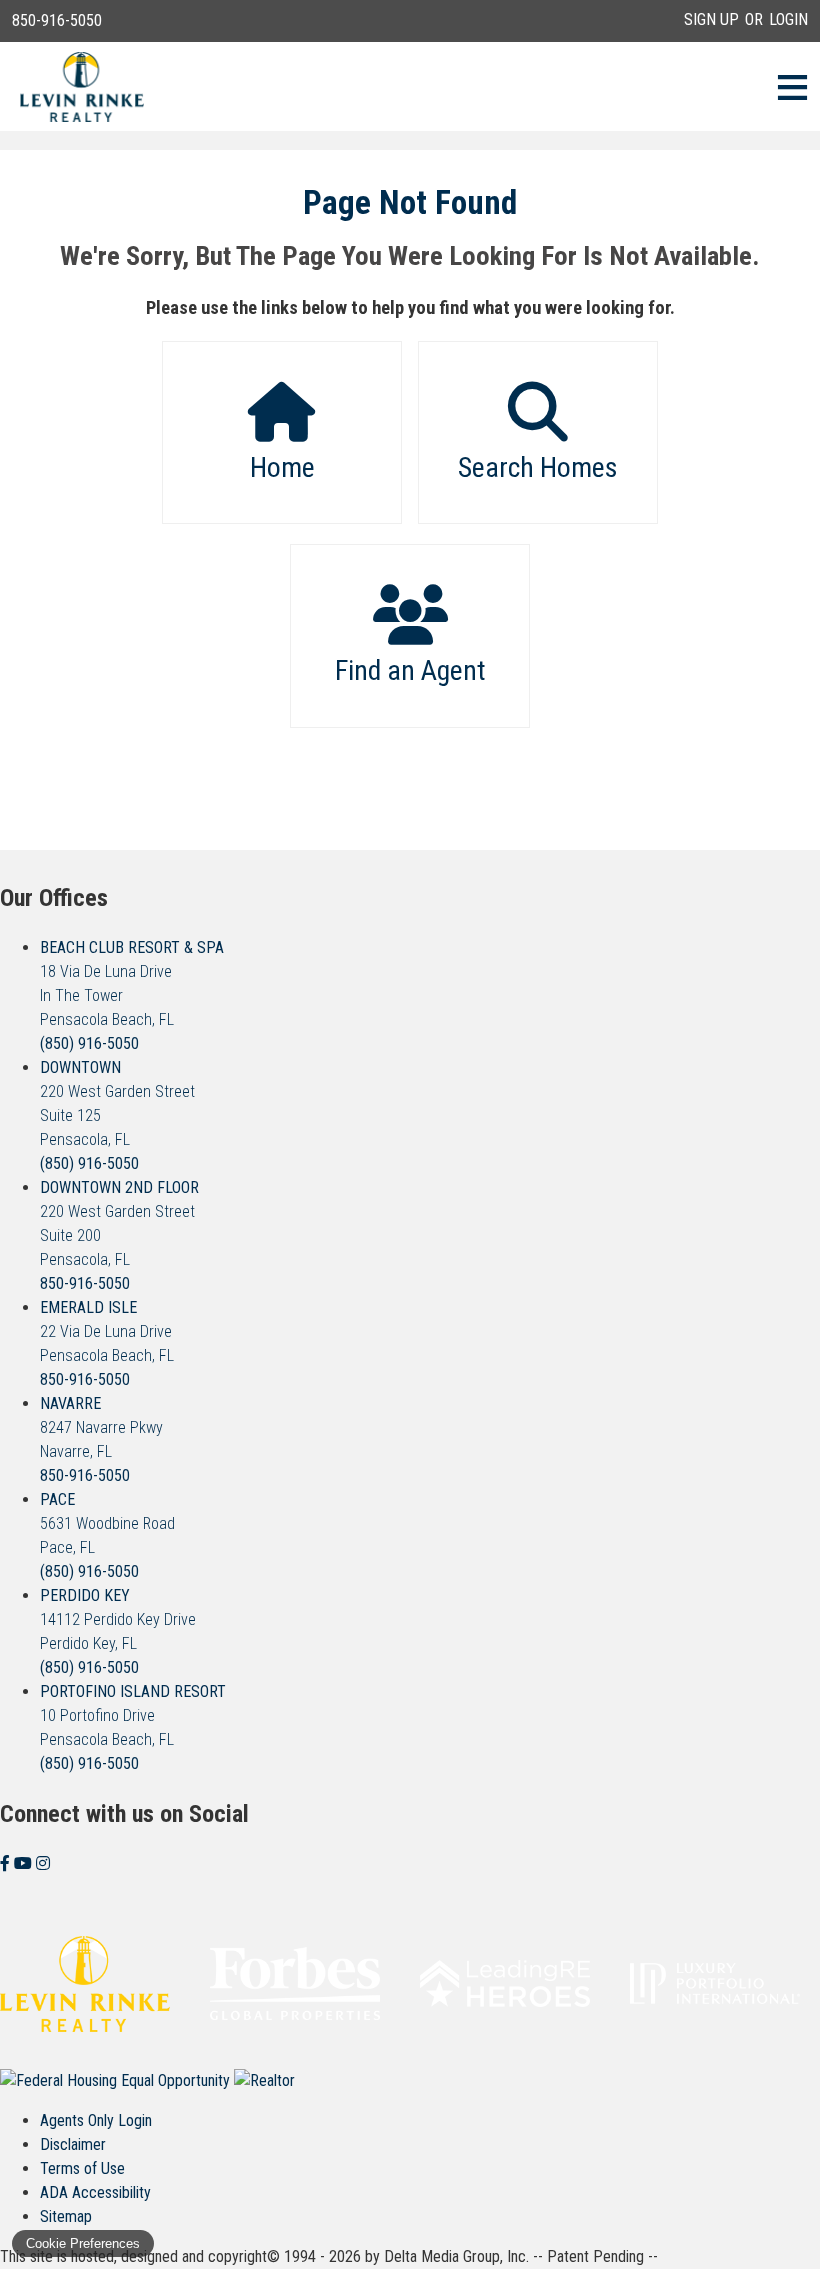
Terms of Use (82, 2168)
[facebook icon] (7, 1863)
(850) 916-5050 (89, 1043)
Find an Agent (410, 670)
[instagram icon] (43, 1863)
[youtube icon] (25, 1863)
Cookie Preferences (83, 2243)
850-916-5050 (57, 20)
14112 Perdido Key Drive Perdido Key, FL (118, 1619)
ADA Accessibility (95, 2192)
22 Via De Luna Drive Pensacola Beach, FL (107, 1331)
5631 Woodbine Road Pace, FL (107, 1523)
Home (282, 467)
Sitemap (66, 2216)
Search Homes (538, 467)
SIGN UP (711, 19)
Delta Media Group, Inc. (456, 2256)
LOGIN (788, 19)
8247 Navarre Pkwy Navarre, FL (101, 1427)
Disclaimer (73, 2144)
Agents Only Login (96, 2120)
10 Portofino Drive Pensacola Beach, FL (133, 1715)
